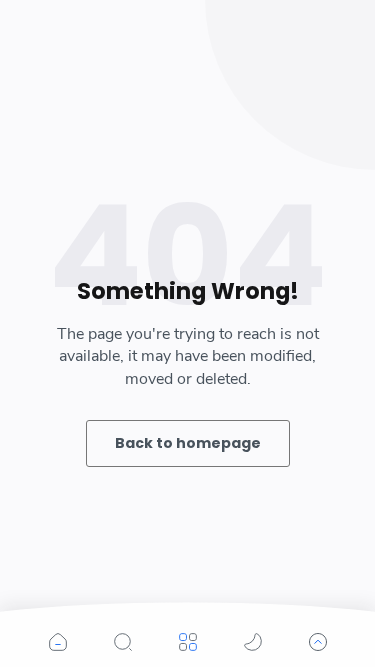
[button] (58, 642)
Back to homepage (188, 443)
